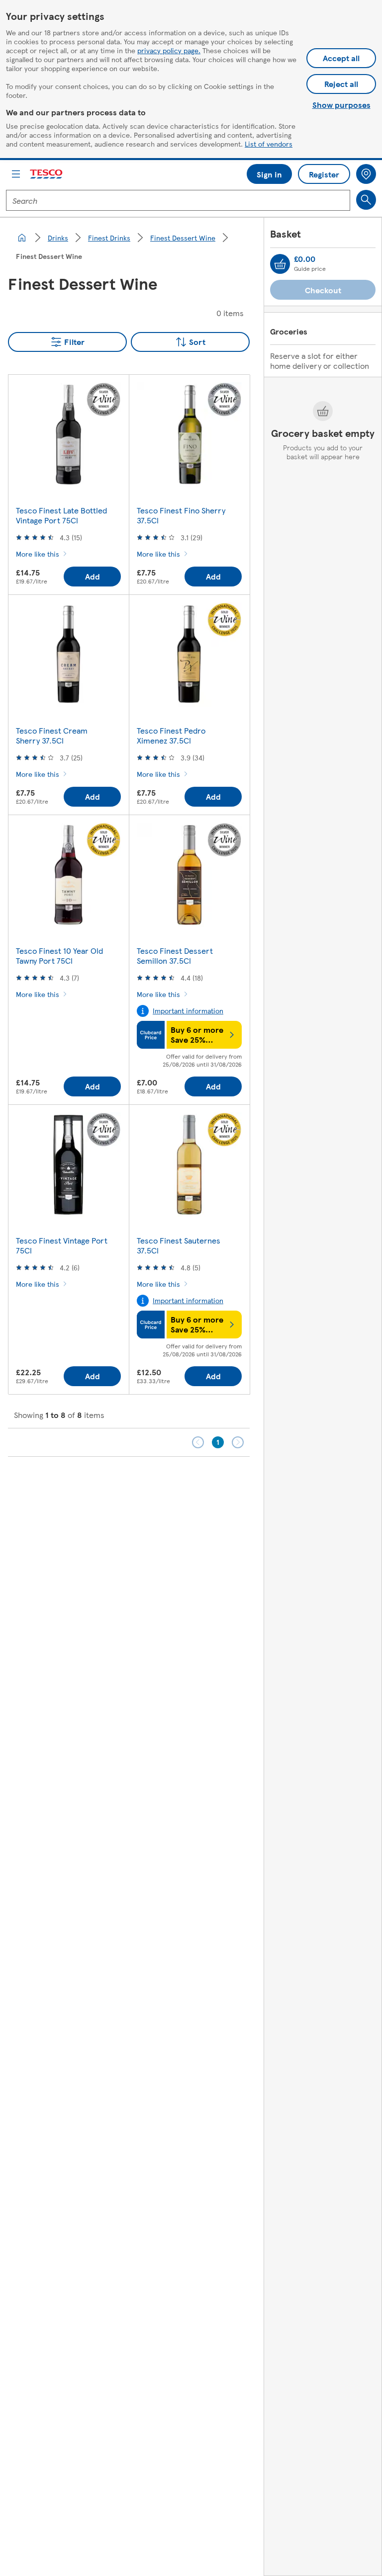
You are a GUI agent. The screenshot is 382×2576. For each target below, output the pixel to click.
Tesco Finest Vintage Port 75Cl (62, 1245)
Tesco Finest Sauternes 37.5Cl (179, 1245)
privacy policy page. (169, 50)
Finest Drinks (109, 238)
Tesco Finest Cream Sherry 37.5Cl (52, 735)
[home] (22, 238)
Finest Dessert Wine (183, 238)
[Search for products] (366, 200)
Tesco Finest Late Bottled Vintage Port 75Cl (61, 515)
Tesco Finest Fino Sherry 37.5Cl (181, 515)
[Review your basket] (280, 264)
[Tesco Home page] (47, 174)
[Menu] (16, 174)
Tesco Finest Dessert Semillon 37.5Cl (175, 956)
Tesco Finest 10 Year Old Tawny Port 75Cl (59, 956)
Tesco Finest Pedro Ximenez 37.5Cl (171, 735)
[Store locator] (366, 174)
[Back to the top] (196, 1482)
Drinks (58, 238)
